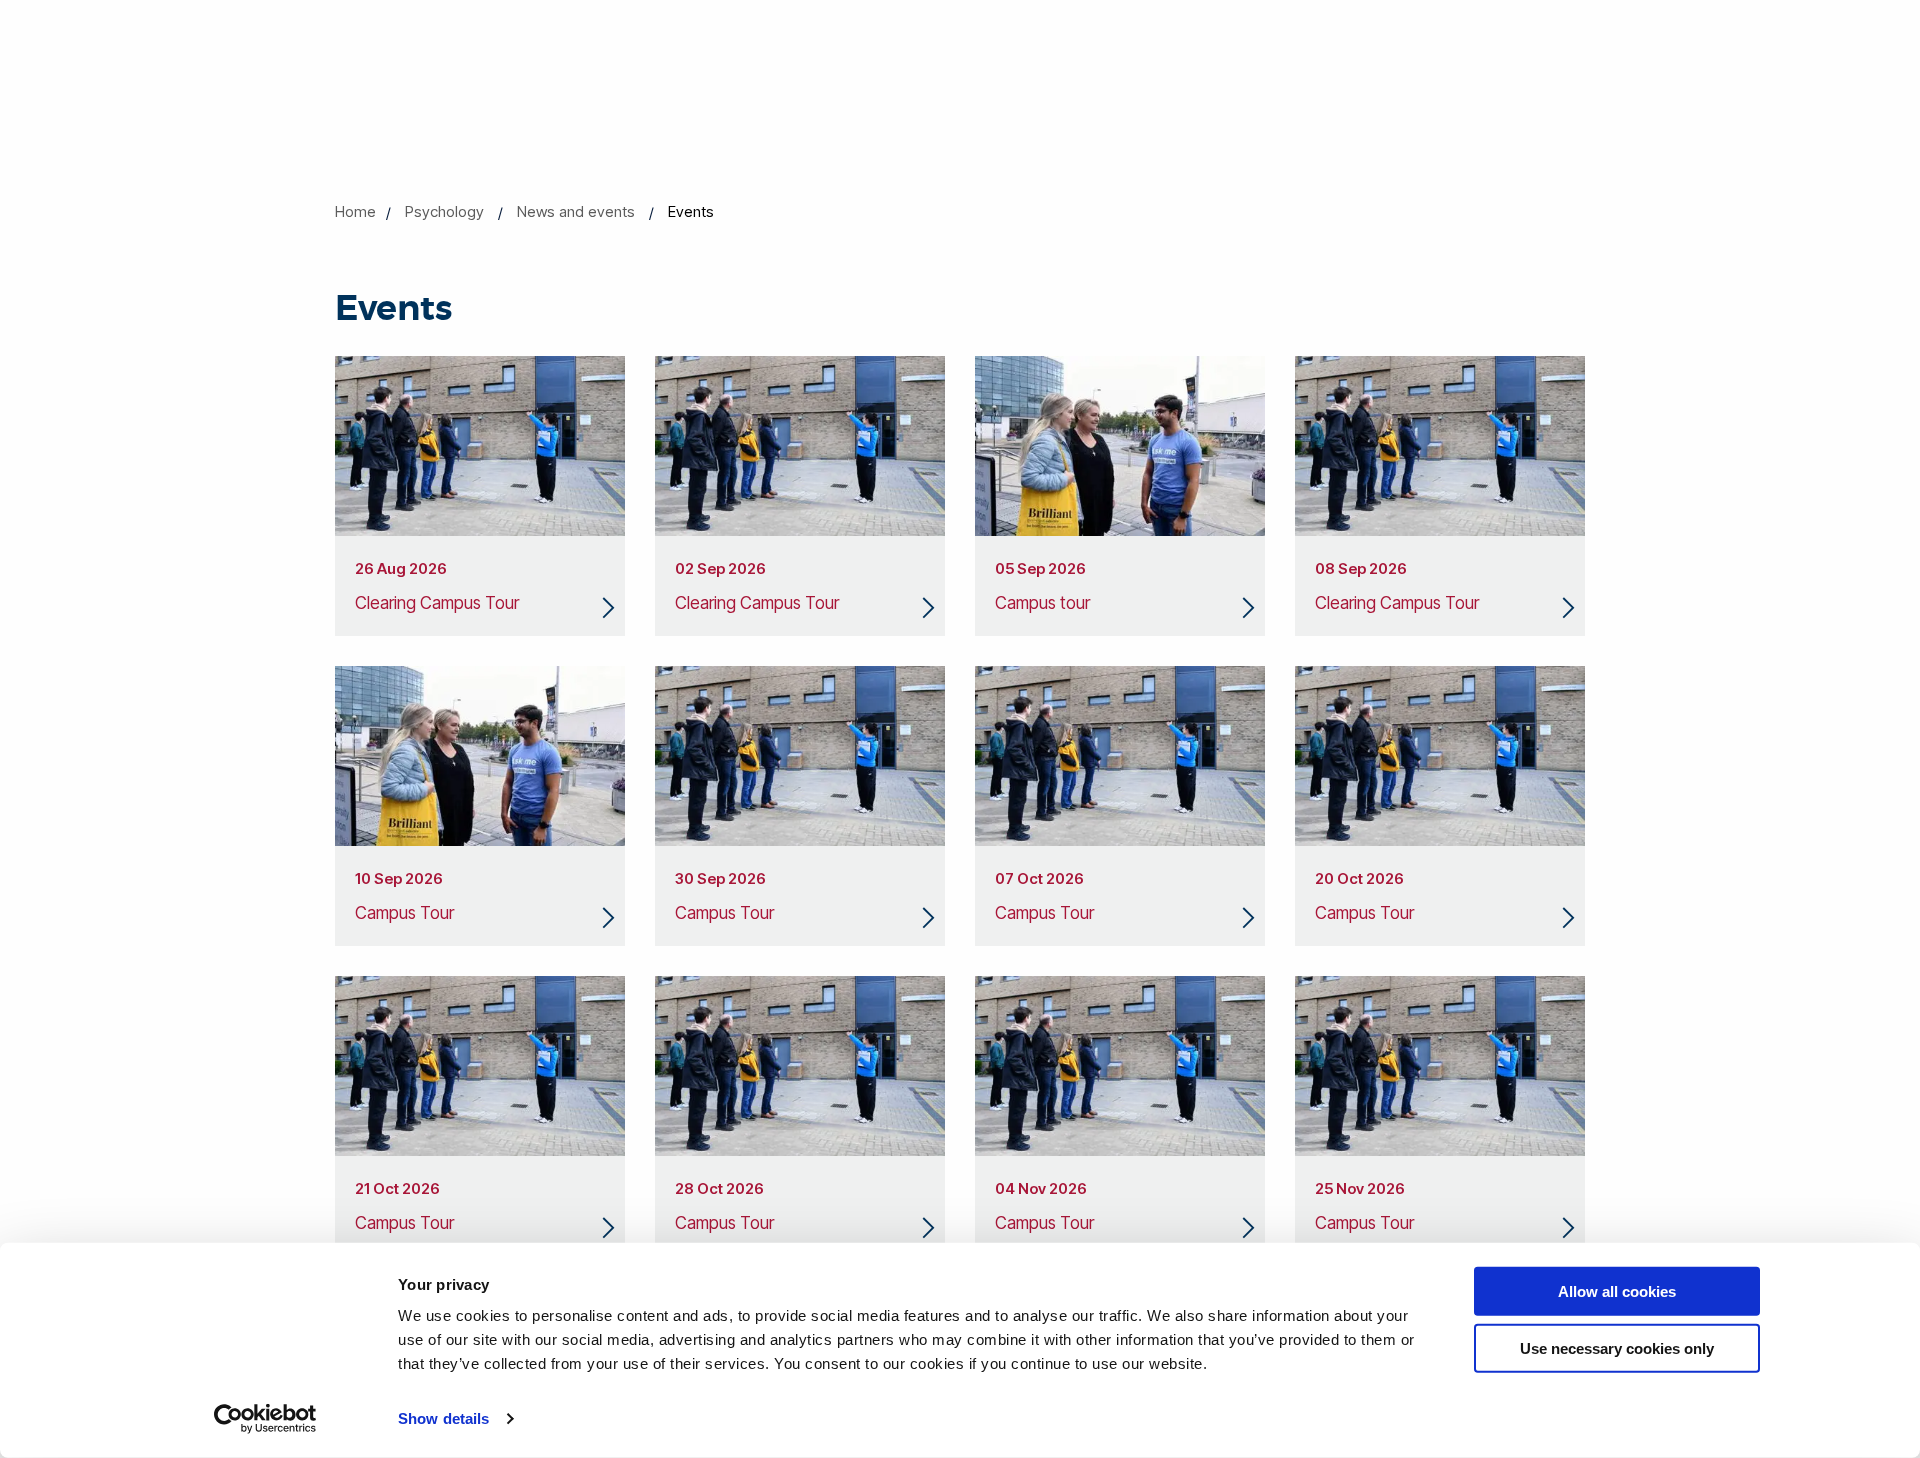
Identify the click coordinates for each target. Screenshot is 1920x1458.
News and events (576, 211)
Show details (443, 1418)
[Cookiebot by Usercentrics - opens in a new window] (265, 1419)
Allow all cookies (1617, 1291)
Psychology (444, 211)
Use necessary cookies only (1617, 1347)
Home (355, 211)
